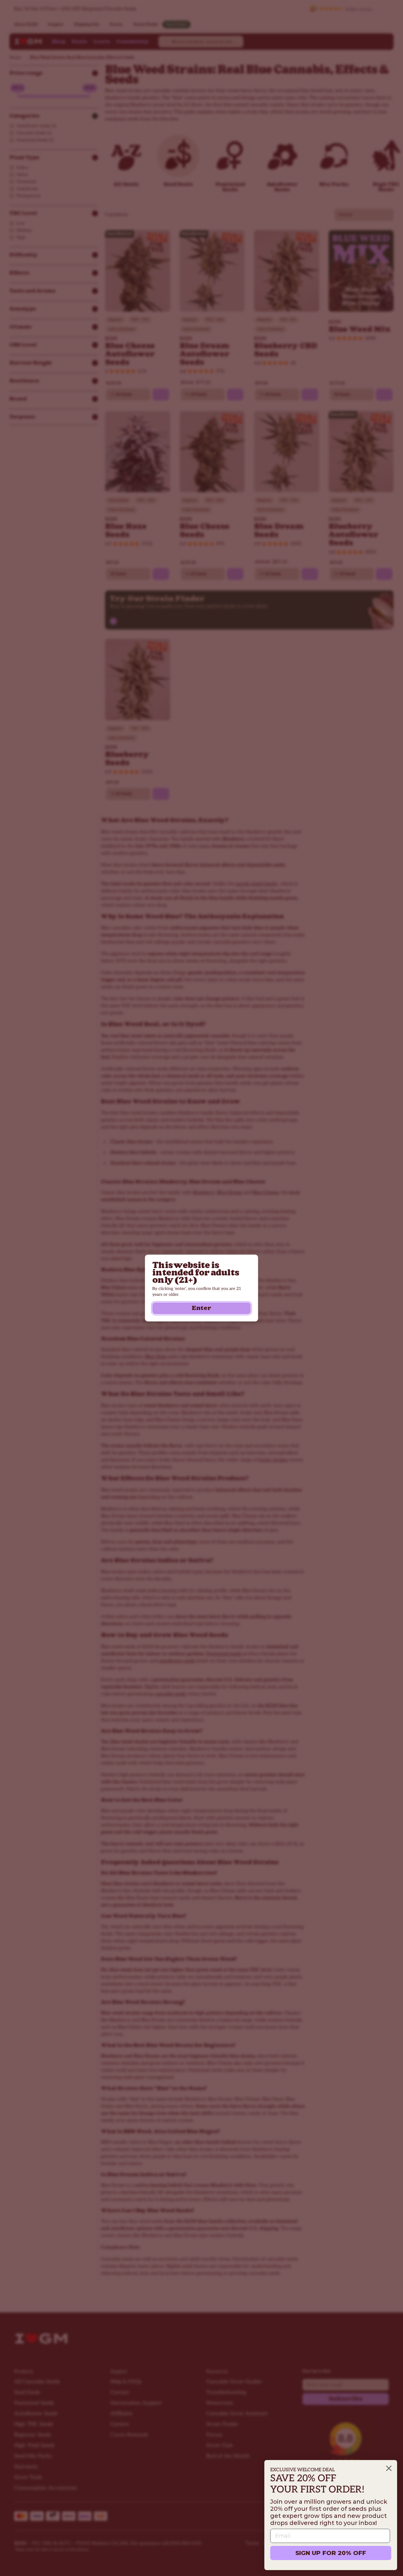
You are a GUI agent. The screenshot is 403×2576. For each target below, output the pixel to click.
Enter (201, 1308)
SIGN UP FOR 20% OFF (331, 2553)
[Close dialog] (389, 2468)
